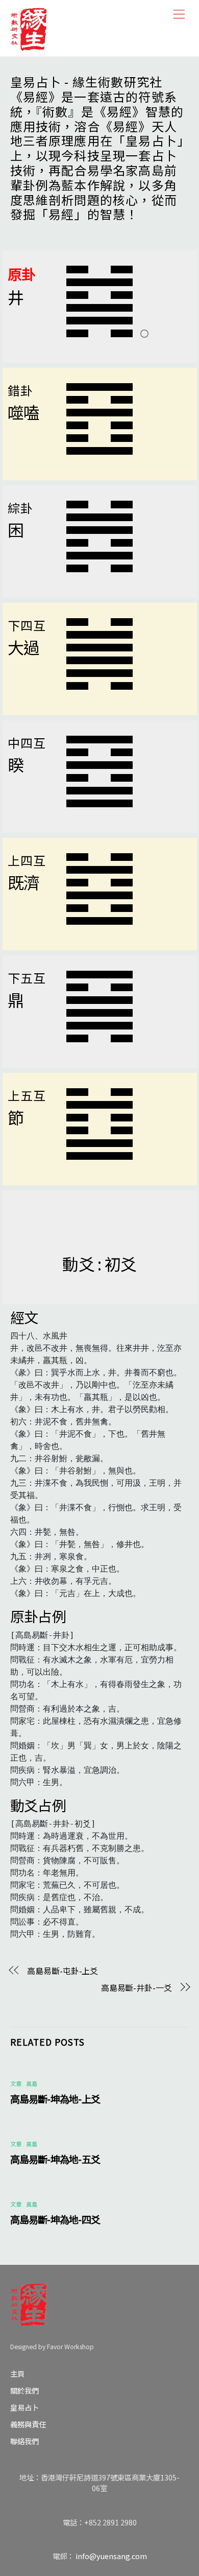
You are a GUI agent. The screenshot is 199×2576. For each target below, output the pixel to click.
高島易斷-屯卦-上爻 (63, 1971)
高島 (32, 2083)
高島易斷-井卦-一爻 (136, 1987)
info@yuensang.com (111, 2556)
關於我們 (24, 2390)
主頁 (17, 2373)
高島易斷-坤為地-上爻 (55, 2099)
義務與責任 (28, 2424)
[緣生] (29, 27)
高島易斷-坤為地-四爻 (55, 2219)
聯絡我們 (24, 2441)
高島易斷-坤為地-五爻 (55, 2159)
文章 (16, 2083)
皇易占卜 (24, 2407)
